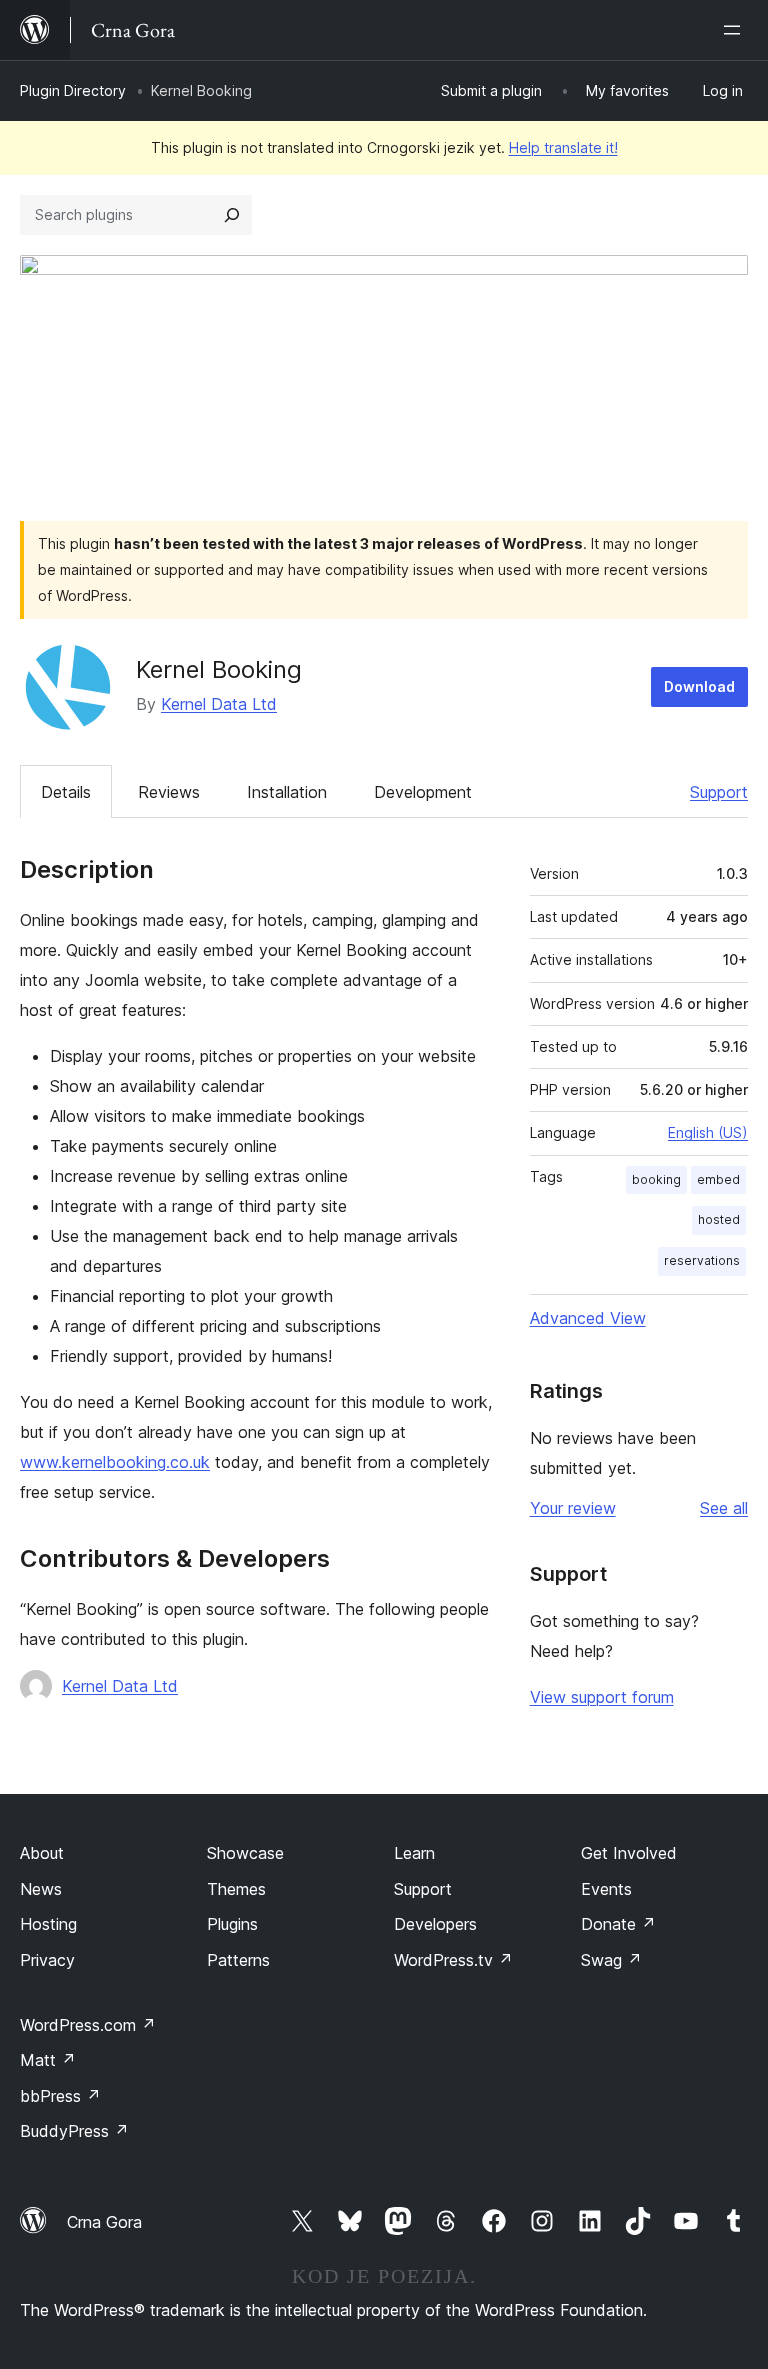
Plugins (232, 1924)
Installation (287, 792)
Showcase (245, 1853)
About (42, 1853)
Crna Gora (104, 2222)
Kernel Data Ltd (219, 704)
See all (724, 1508)
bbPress (60, 2096)
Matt (48, 2060)
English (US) (708, 1132)
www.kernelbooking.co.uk (115, 1462)
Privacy (47, 1960)
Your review (573, 1508)
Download (699, 686)
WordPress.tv (453, 1960)
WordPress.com (88, 2025)
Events (606, 1889)
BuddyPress (74, 2131)
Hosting (48, 1924)
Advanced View (588, 1318)
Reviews (169, 792)
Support (719, 792)
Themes (236, 1889)
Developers (435, 1924)
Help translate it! (563, 147)
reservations (702, 1260)
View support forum (602, 1697)
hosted (719, 1219)
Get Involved (629, 1853)
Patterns (238, 1960)
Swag (611, 1960)
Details (66, 792)
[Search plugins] (232, 215)
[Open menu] (736, 30)
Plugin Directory (73, 90)
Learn (414, 1853)
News (41, 1889)
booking (656, 1179)
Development (423, 792)
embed (718, 1179)
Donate (618, 1924)
